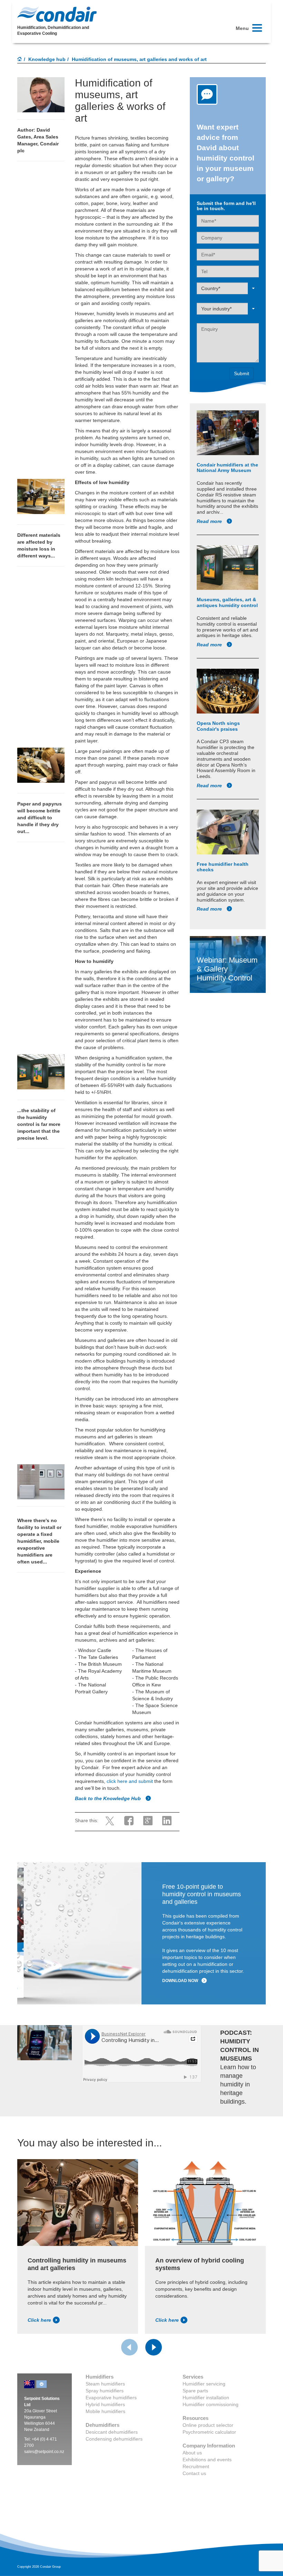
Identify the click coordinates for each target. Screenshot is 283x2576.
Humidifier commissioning (211, 2404)
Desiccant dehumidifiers (112, 2432)
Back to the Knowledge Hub (109, 1798)
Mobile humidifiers (105, 2411)
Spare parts (195, 2391)
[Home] (20, 60)
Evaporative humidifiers (111, 2398)
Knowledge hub (47, 59)
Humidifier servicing (204, 2384)
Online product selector (208, 2425)
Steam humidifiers (105, 2384)
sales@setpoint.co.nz (44, 2452)
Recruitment (196, 2466)
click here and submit (130, 1781)
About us (192, 2453)
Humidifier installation (206, 2398)
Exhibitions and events (207, 2460)
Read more (210, 521)
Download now (180, 1981)
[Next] (154, 2347)
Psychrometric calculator (209, 2432)
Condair (57, 14)
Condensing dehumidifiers (114, 2439)
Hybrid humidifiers (105, 2404)
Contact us (194, 2473)
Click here (39, 2320)
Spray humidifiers (105, 2391)
